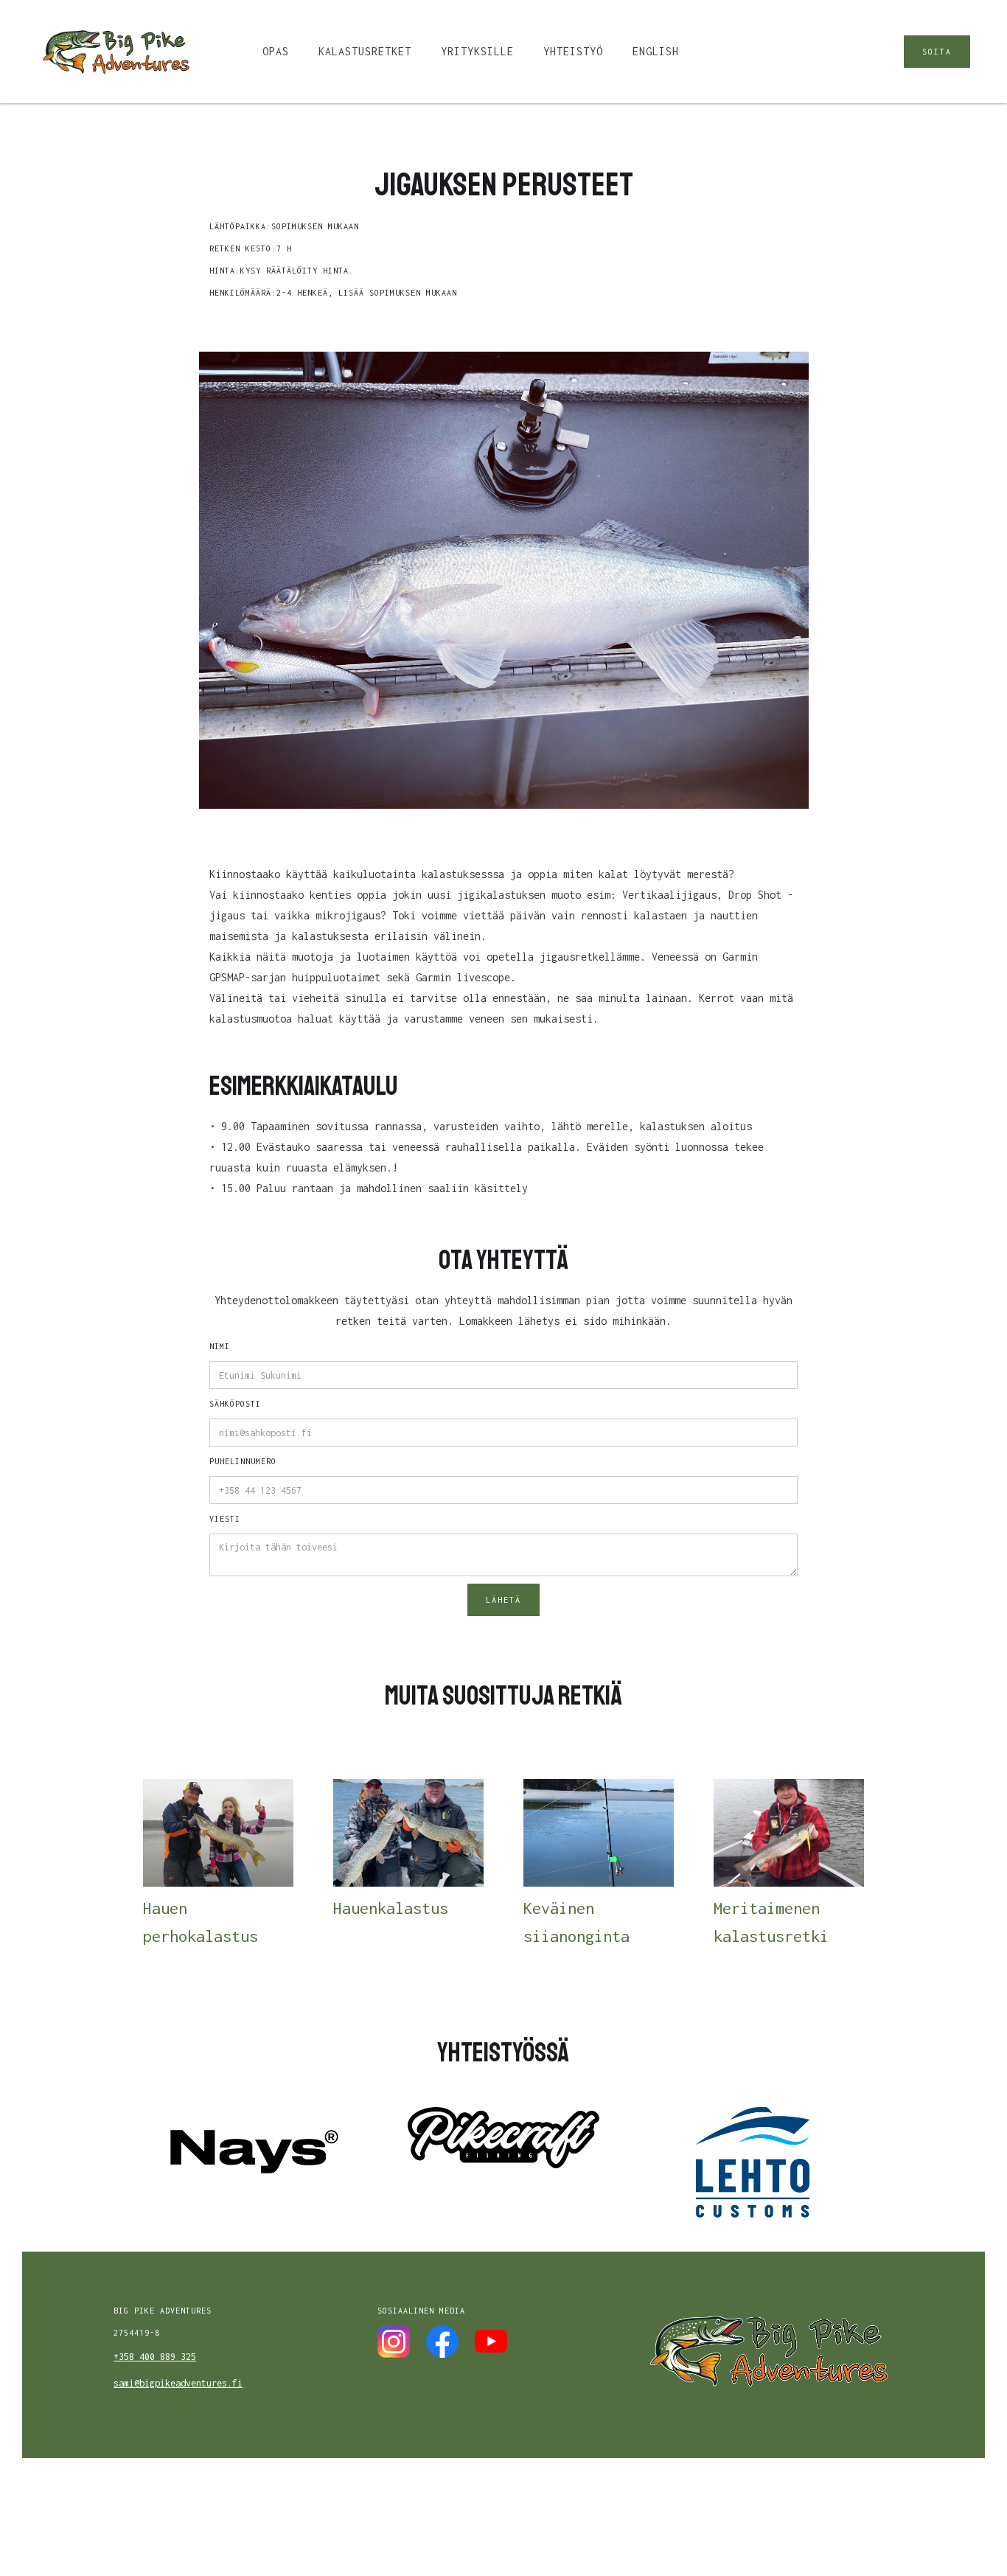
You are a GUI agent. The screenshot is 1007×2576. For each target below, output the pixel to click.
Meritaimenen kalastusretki (771, 1922)
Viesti (225, 1519)
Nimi (220, 1346)
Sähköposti (235, 1404)
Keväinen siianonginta (576, 1922)
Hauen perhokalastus (201, 1922)
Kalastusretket (365, 51)
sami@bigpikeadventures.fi (178, 2383)
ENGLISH (656, 51)
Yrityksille (477, 51)
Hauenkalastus (391, 1908)
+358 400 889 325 (155, 2357)
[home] (115, 52)
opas (276, 51)
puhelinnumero (243, 1461)
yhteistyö (573, 51)
